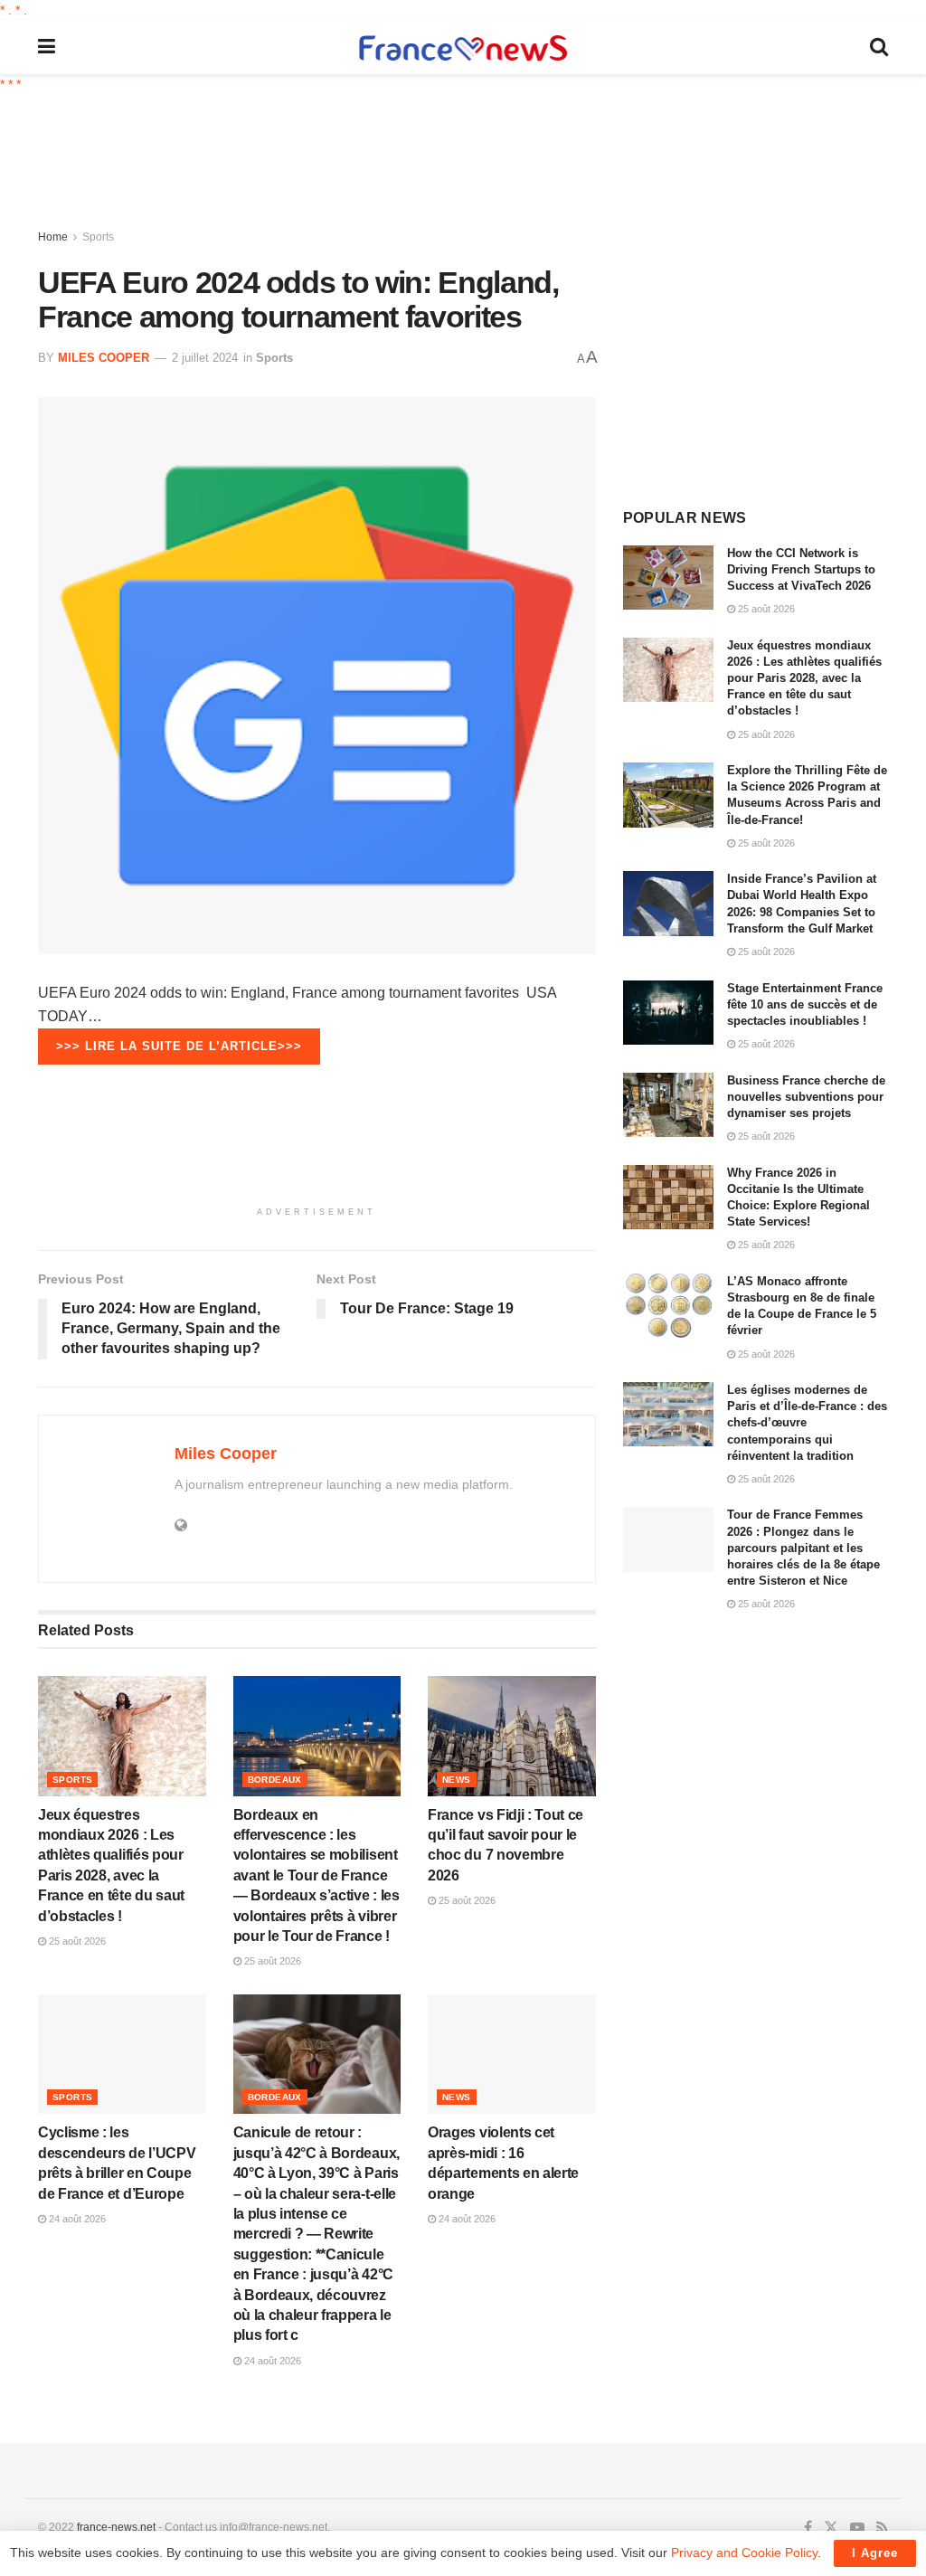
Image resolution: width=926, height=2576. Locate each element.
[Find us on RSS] (882, 2528)
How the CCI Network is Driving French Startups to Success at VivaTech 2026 (801, 569)
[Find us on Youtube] (857, 2528)
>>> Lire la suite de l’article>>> (179, 1046)
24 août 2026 (76, 2219)
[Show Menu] (47, 47)
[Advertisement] (477, 163)
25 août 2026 (76, 1941)
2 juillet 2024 (205, 358)
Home (53, 237)
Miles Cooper (104, 358)
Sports (98, 237)
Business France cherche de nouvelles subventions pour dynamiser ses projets (806, 1097)
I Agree (875, 2553)
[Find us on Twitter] (831, 2528)
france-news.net (116, 2527)
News (457, 1780)
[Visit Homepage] (463, 47)
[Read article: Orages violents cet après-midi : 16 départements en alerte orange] (512, 2055)
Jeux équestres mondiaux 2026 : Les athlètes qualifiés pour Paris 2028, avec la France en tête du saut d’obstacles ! (804, 678)
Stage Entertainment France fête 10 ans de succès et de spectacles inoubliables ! (805, 1004)
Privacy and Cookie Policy (744, 2552)
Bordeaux (275, 1780)
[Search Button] (879, 47)
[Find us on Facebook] (808, 2528)
